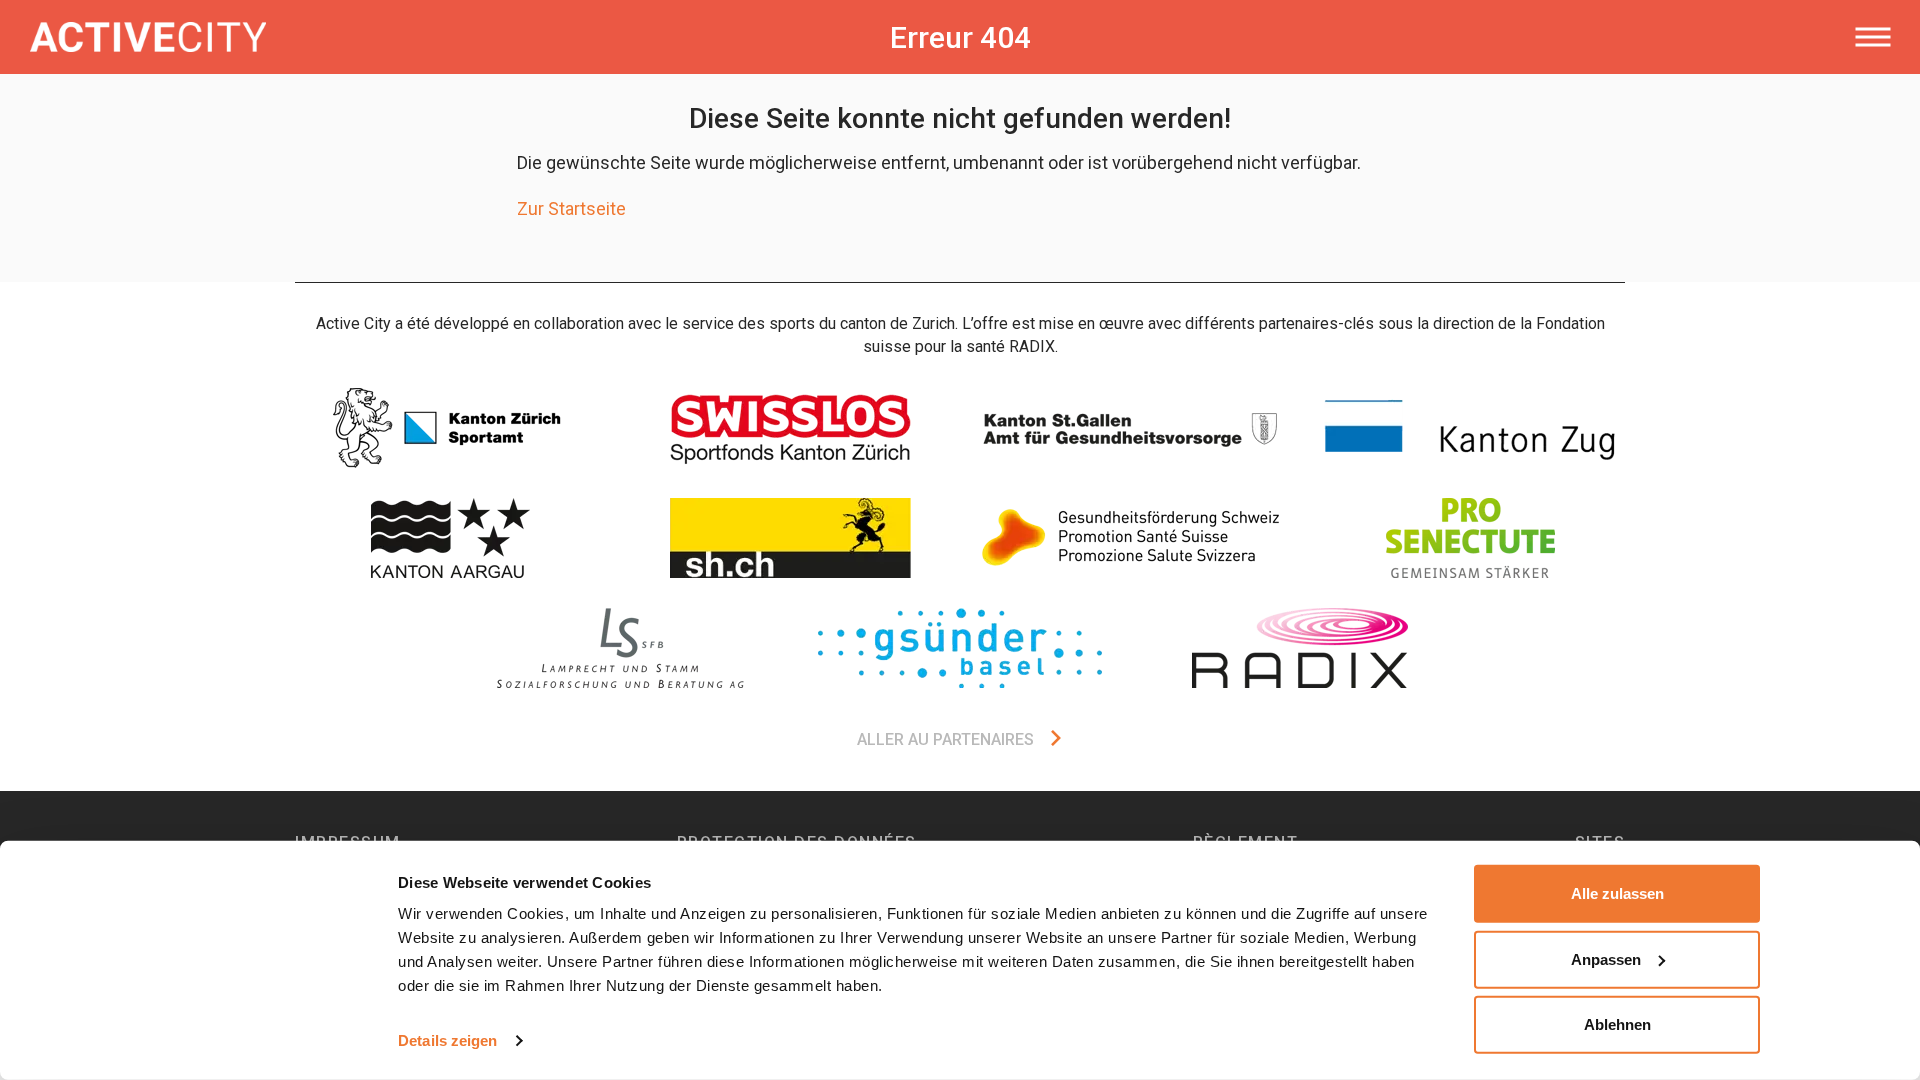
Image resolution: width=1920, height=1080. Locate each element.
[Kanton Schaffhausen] (790, 538)
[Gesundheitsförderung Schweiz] (1130, 538)
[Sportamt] (450, 428)
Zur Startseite (571, 208)
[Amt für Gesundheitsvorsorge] (1130, 428)
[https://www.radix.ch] (1300, 648)
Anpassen (1606, 958)
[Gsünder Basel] (960, 648)
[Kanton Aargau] (450, 538)
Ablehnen (1617, 1024)
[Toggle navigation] (1872, 37)
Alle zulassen (1617, 893)
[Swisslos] (790, 428)
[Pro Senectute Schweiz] (1470, 538)
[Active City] (415, 37)
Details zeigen (447, 1040)
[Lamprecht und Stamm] (620, 648)
